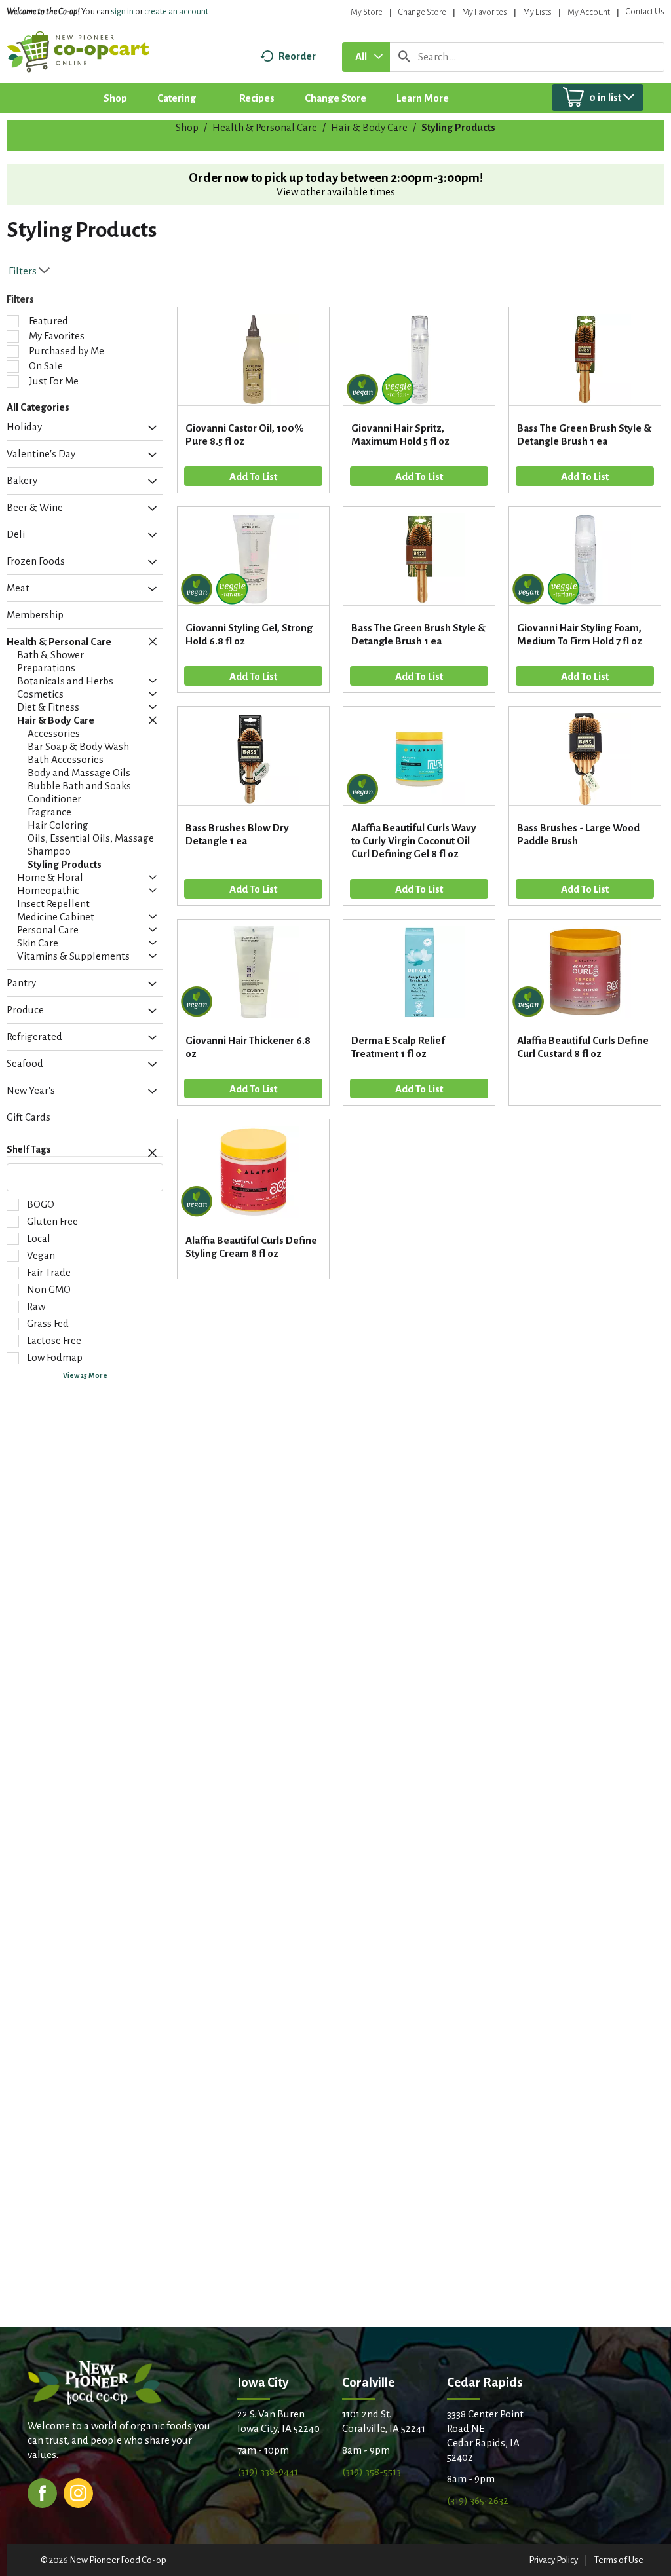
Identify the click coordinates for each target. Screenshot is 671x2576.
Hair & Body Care (369, 127)
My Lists (537, 12)
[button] (149, 428)
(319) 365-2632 (478, 2500)
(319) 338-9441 (268, 2472)
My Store (367, 12)
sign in (122, 12)
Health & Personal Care (265, 127)
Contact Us (645, 12)
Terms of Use (619, 2560)
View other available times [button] (336, 192)
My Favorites (485, 12)
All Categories (38, 407)
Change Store (422, 12)
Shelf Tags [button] (29, 1149)
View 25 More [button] (85, 1375)
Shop (187, 127)
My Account (589, 12)
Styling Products (458, 127)
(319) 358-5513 (372, 2472)
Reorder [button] (297, 56)
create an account (176, 12)
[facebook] (42, 2492)
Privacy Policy (553, 2560)
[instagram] (78, 2492)
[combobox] (366, 57)
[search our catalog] (404, 57)
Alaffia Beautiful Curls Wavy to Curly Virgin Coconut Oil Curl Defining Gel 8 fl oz (414, 841)
